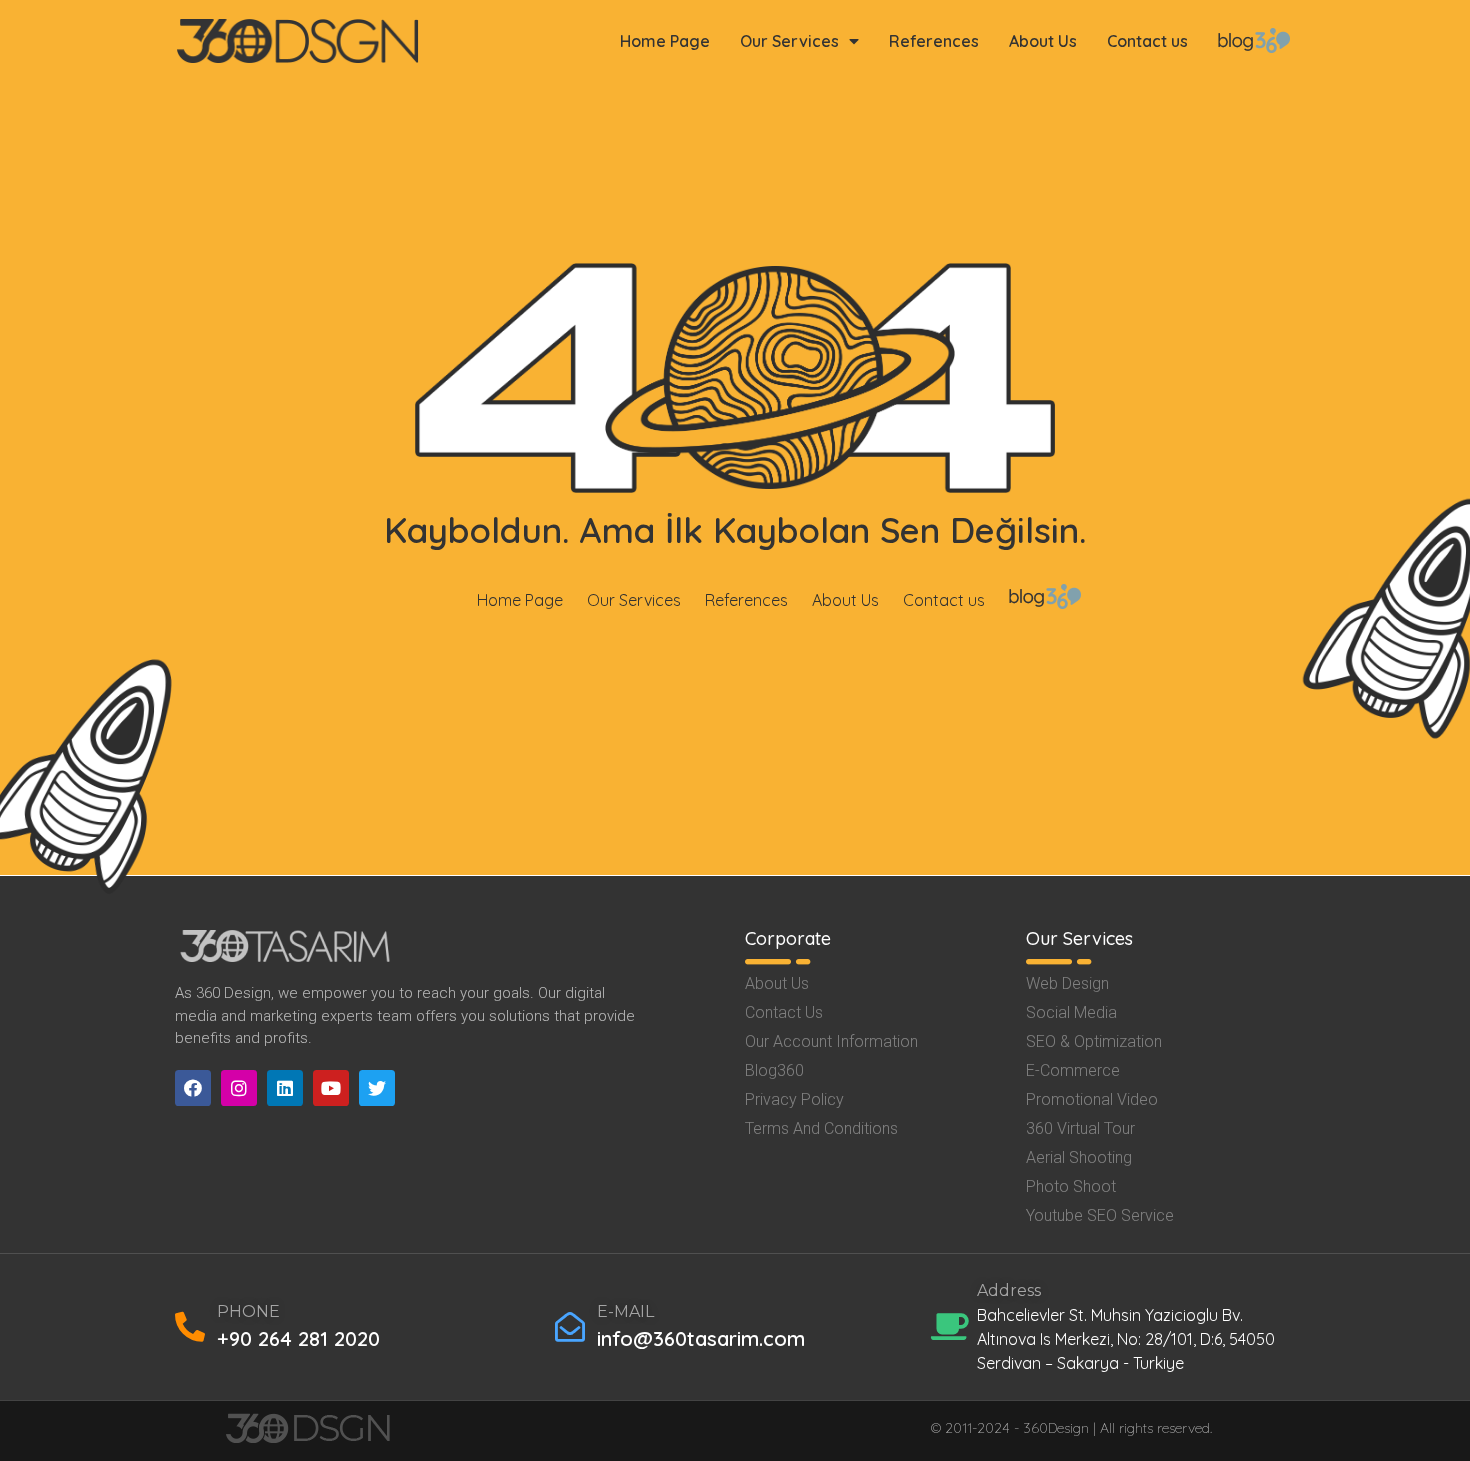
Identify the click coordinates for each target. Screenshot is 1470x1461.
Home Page (665, 41)
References (934, 41)
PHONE (248, 1311)
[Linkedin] (285, 1088)
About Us (1043, 41)
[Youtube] (331, 1088)
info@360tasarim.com (701, 1338)
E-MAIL (625, 1311)
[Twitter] (377, 1088)
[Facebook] (193, 1088)
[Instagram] (239, 1088)
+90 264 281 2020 (298, 1338)
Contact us (1147, 41)
